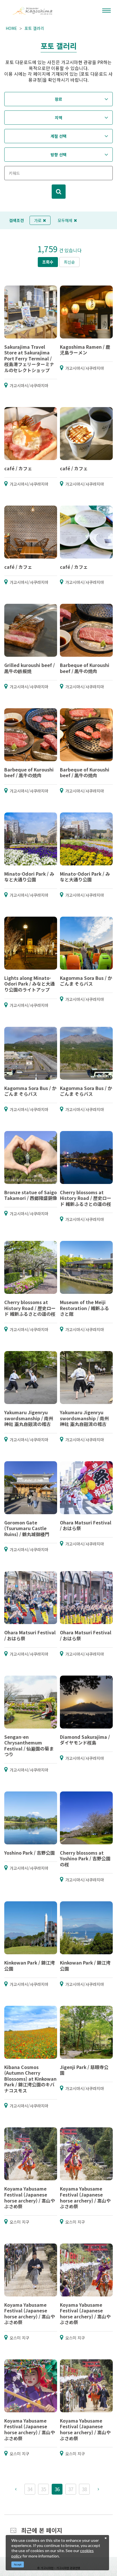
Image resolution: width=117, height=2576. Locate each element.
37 (71, 2489)
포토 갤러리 (34, 28)
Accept (18, 2564)
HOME (11, 28)
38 (84, 2489)
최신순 (69, 262)
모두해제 (65, 220)
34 (30, 2489)
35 (43, 2489)
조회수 (48, 262)
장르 (58, 99)
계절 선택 (58, 136)
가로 (38, 220)
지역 (58, 118)
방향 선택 (58, 155)
